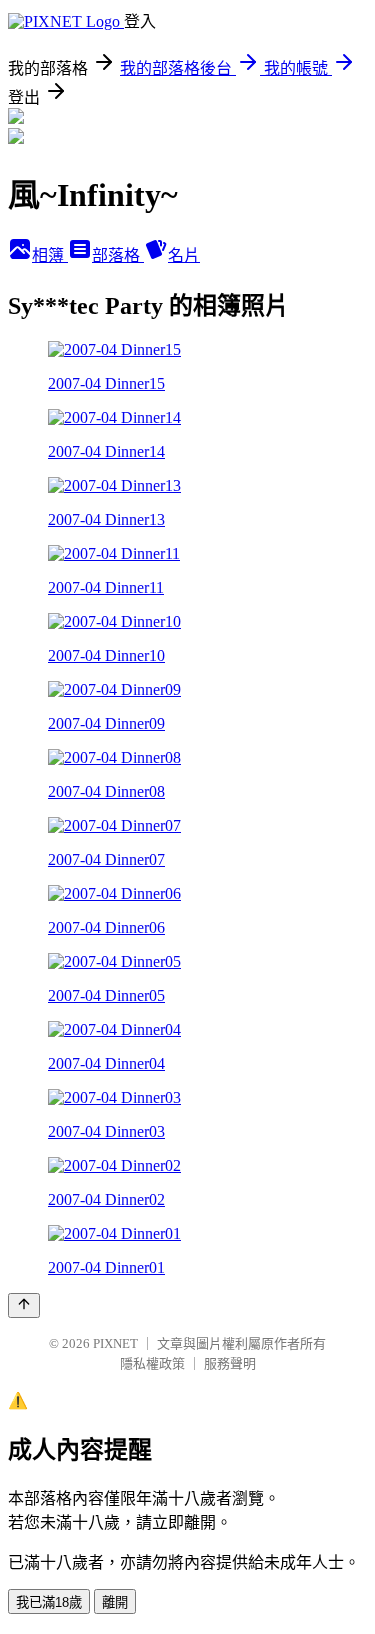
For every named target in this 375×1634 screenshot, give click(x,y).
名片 (184, 255)
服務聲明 (230, 1363)
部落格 (118, 255)
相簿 (50, 255)
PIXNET (115, 1343)
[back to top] (24, 1305)
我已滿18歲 (49, 1602)
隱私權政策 (152, 1363)
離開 (115, 1602)
